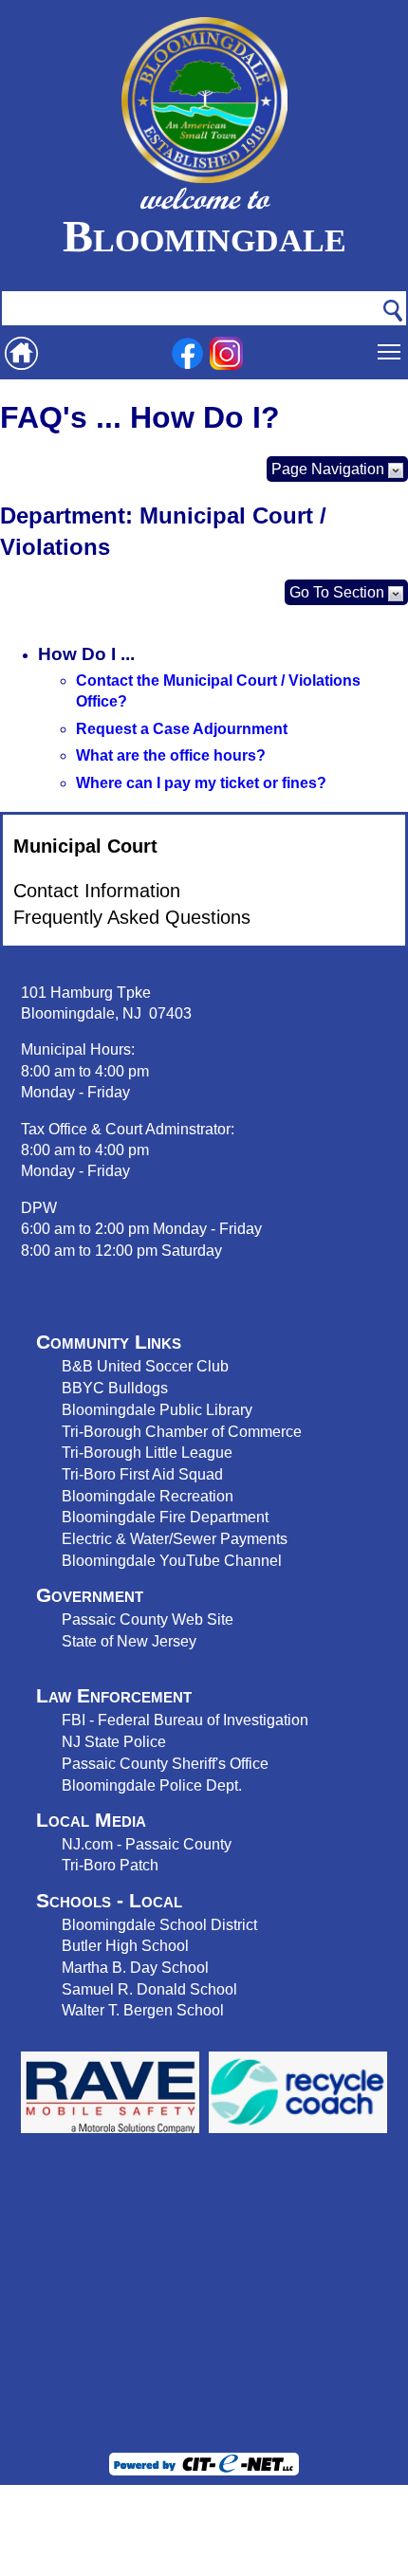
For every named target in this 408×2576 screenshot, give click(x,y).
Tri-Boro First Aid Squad (142, 1474)
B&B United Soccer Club (145, 1366)
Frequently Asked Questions (132, 917)
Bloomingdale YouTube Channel (172, 1560)
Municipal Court (85, 846)
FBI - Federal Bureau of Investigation (185, 1720)
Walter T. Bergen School (143, 2010)
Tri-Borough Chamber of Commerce (182, 1431)
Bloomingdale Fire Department (165, 1517)
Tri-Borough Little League (147, 1452)
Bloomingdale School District (159, 1924)
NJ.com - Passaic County (147, 1844)
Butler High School (125, 1945)
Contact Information (97, 891)
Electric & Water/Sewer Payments (175, 1538)
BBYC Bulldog (111, 1388)
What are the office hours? (171, 755)
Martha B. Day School (135, 1967)
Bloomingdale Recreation (148, 1496)
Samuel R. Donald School (149, 1989)
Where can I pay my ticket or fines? (201, 783)
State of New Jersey (129, 1641)
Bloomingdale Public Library (157, 1409)
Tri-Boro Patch (110, 1865)
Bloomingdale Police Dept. (152, 1785)
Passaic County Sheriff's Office (165, 1763)
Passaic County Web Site (148, 1619)
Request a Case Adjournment (182, 729)
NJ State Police (114, 1741)
